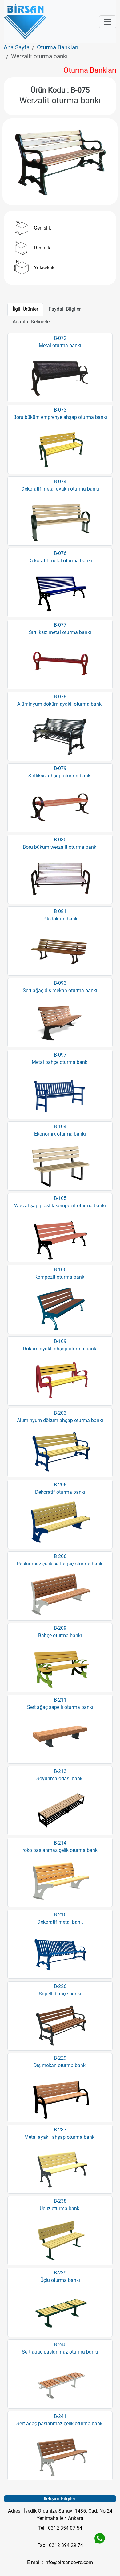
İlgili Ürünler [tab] (25, 309)
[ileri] (101, 162)
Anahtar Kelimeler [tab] (32, 322)
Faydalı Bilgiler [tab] (65, 309)
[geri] (20, 162)
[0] (60, 189)
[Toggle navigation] (108, 22)
